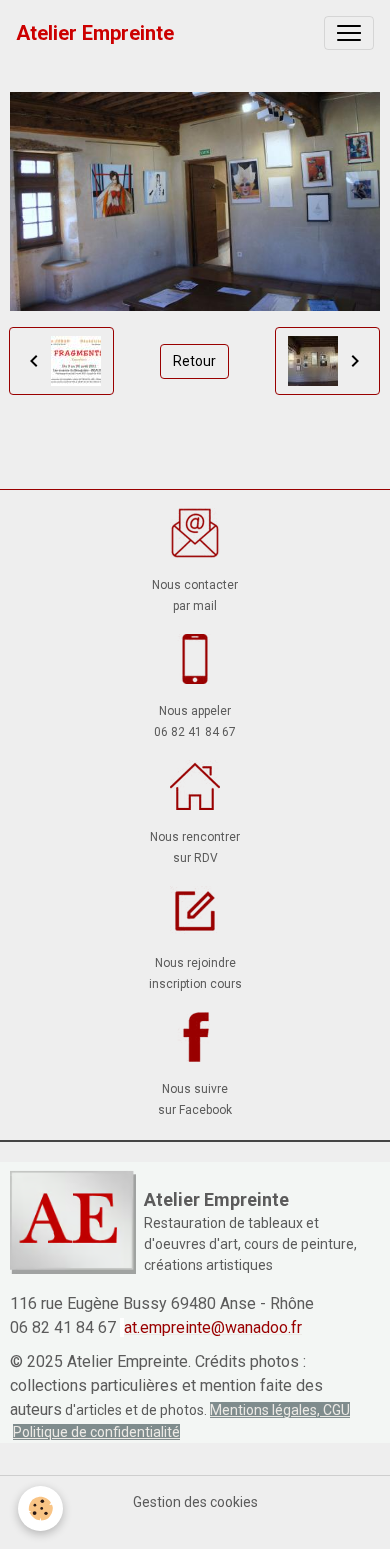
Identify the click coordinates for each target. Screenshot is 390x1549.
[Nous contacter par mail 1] (195, 533)
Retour (194, 361)
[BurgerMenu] (349, 33)
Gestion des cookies (195, 1502)
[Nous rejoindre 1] (195, 911)
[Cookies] (40, 1508)
